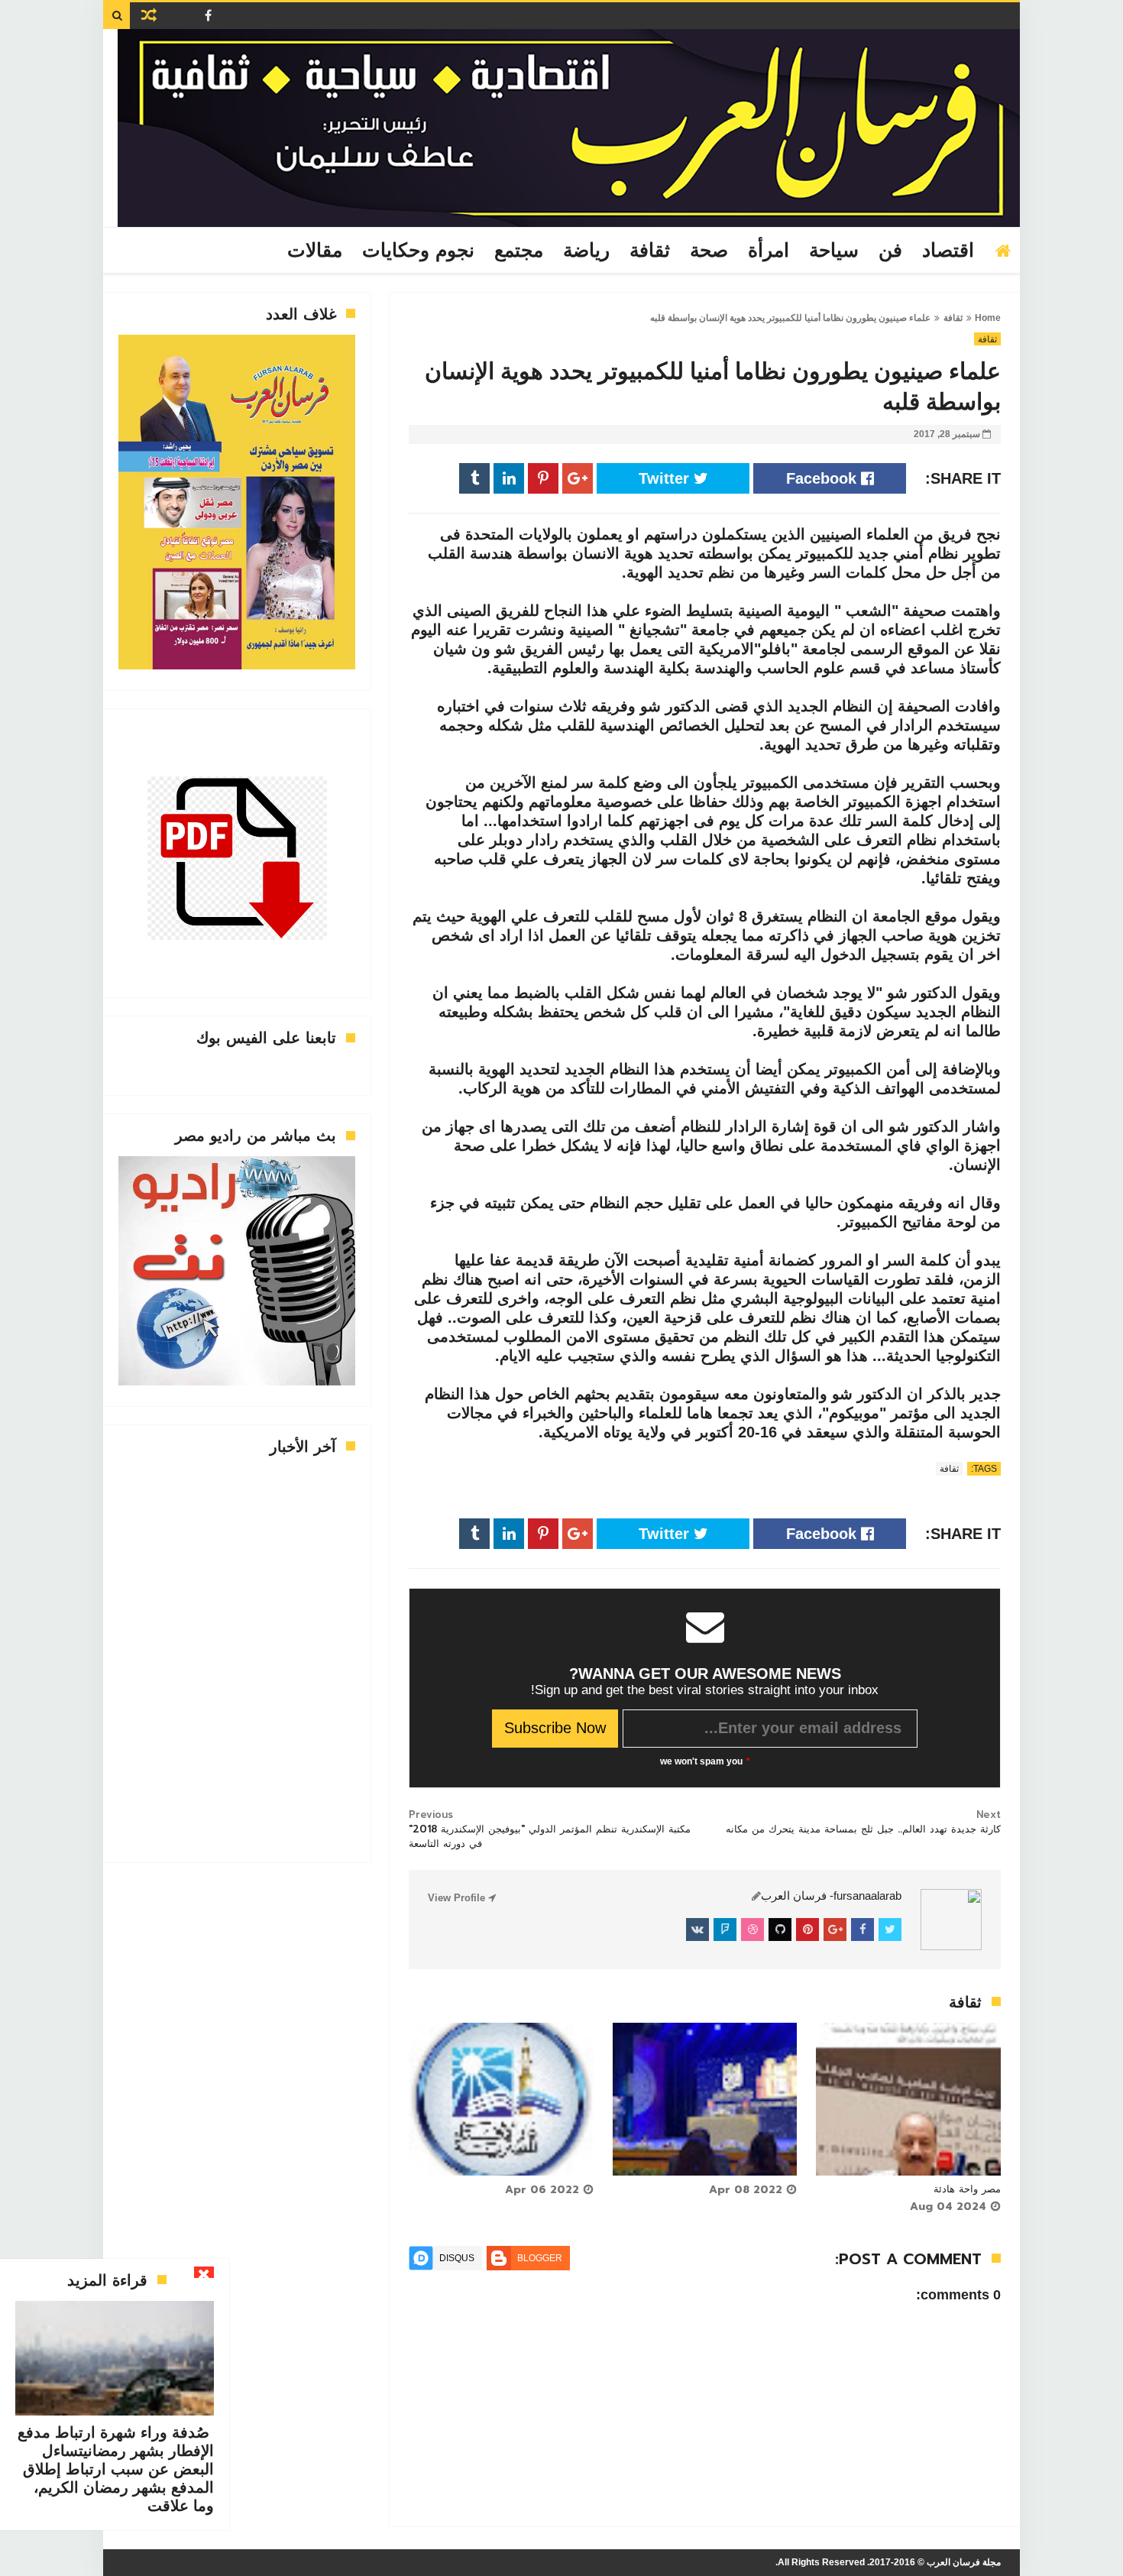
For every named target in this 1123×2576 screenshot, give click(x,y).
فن (890, 251)
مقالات (315, 251)
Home (988, 318)
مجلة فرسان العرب (964, 2562)
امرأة (769, 251)
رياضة (586, 251)
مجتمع (519, 251)
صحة (709, 251)
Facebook (824, 478)
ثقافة (650, 251)
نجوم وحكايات (418, 251)
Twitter (666, 478)
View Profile (458, 1898)
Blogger (540, 2258)
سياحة (834, 251)
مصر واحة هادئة (967, 2189)
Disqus (457, 2258)
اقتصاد (948, 251)
